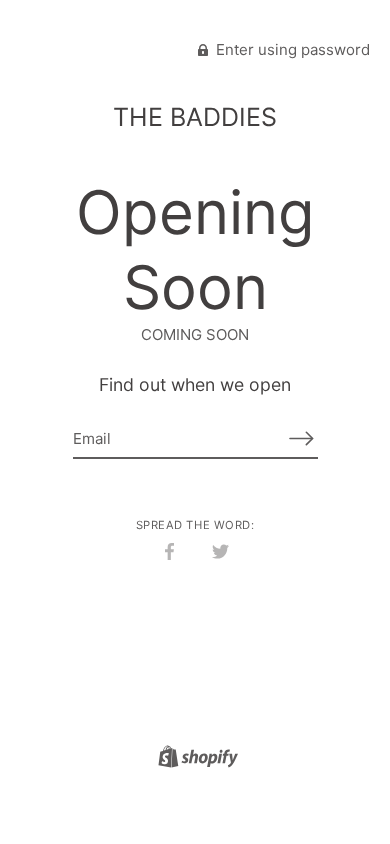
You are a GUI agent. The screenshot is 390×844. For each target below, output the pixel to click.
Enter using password (291, 49)
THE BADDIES (195, 117)
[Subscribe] (302, 438)
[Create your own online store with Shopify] (195, 759)
